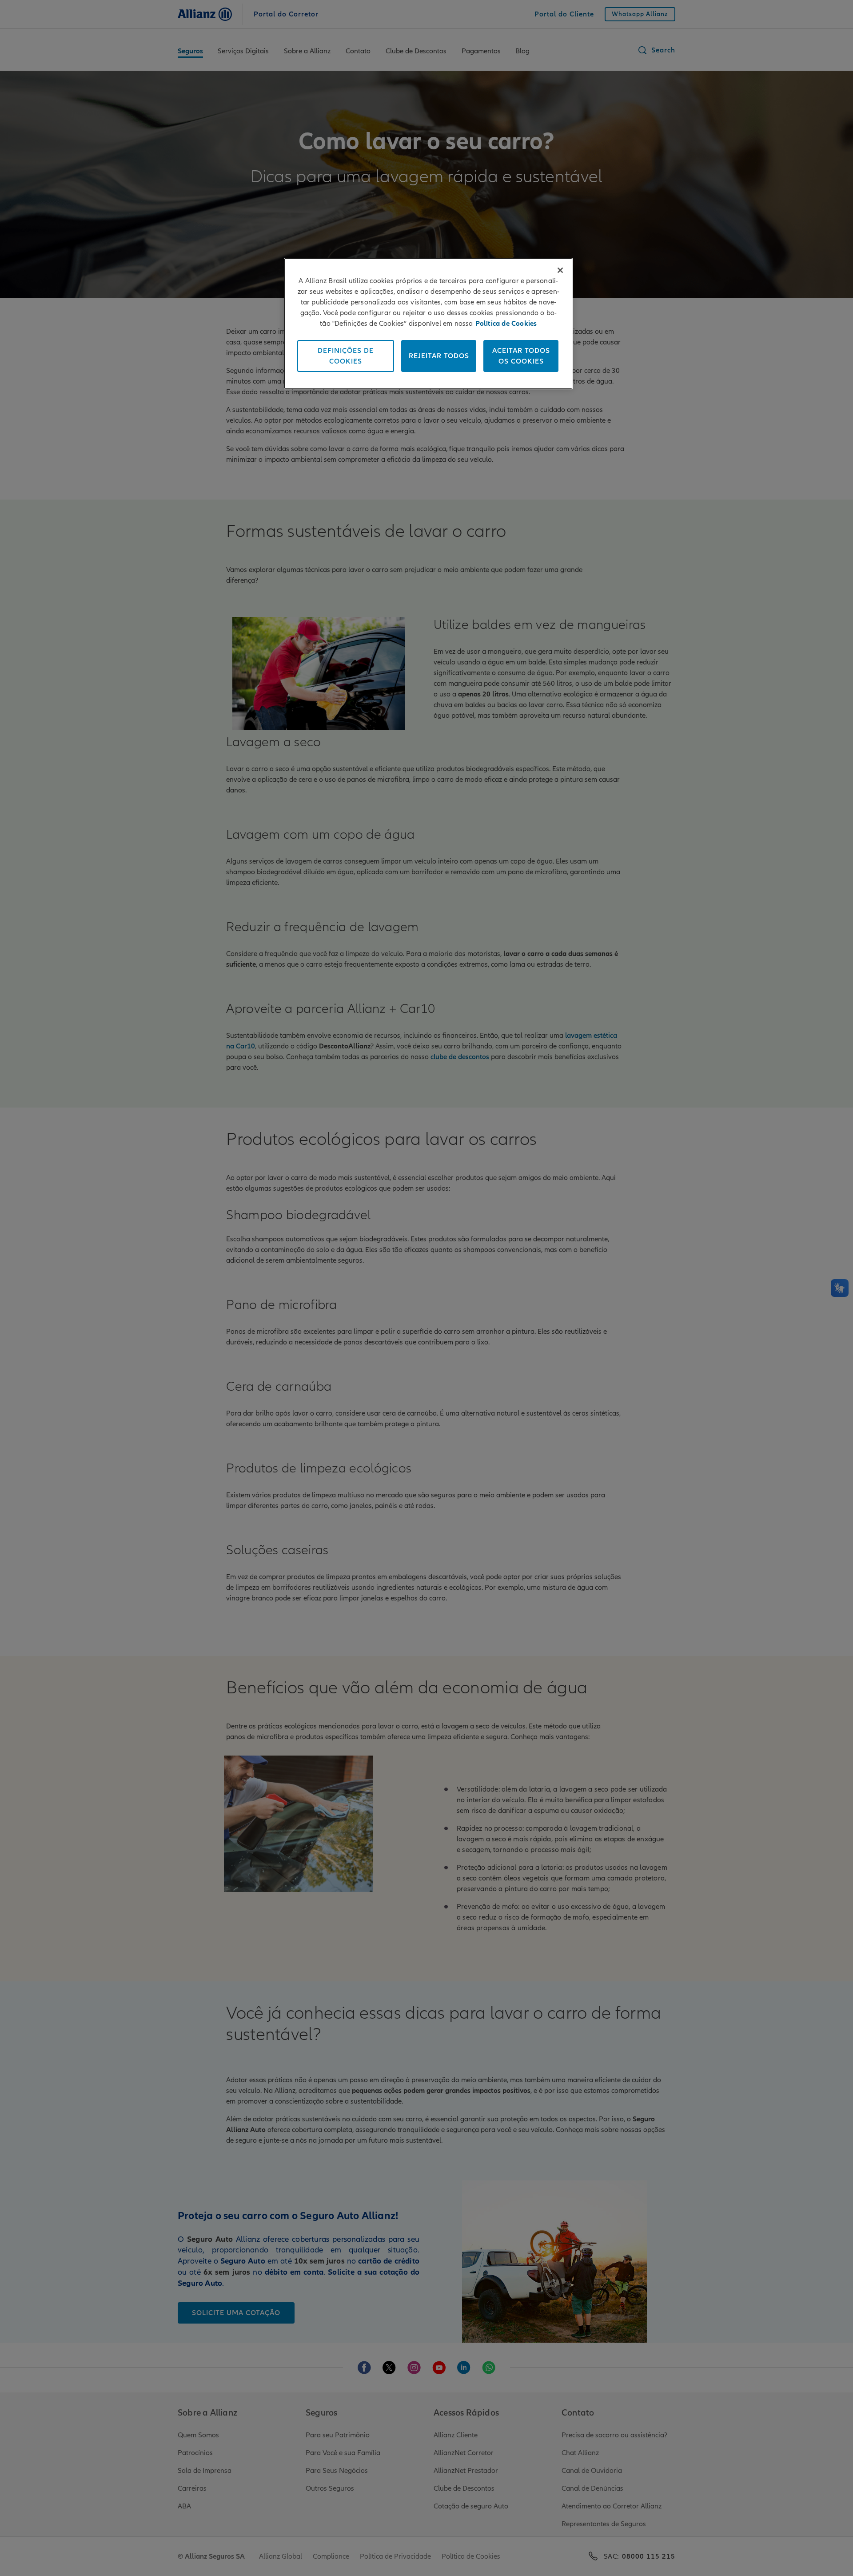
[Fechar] (560, 270)
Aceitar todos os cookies (521, 356)
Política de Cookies (506, 324)
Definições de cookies (346, 356)
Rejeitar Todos (439, 356)
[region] (428, 324)
